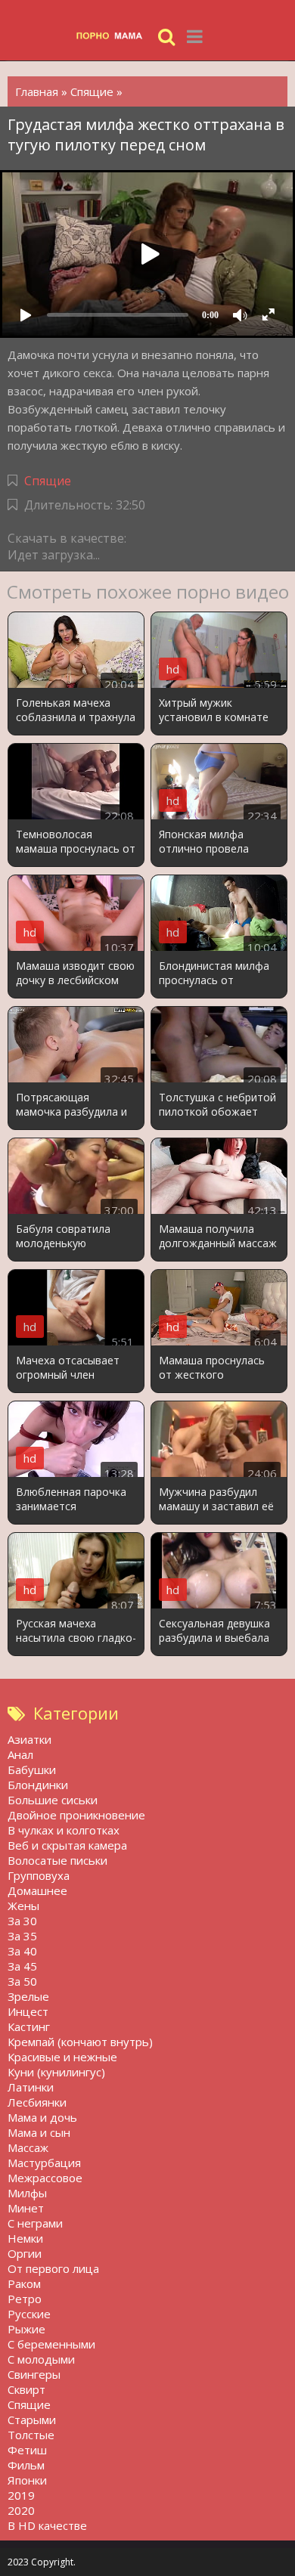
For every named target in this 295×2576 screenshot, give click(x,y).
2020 (21, 2510)
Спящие (48, 481)
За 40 (22, 1951)
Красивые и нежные (62, 2057)
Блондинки (38, 1785)
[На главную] (113, 36)
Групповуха (39, 1875)
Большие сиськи (53, 1800)
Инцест (28, 2011)
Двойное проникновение (76, 1815)
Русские (29, 2314)
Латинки (31, 2087)
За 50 (22, 1981)
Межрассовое (45, 2178)
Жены (23, 1906)
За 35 (22, 1936)
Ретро (25, 2299)
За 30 (22, 1921)
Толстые (31, 2435)
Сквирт (26, 2389)
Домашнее (37, 1890)
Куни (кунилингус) (56, 2072)
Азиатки (29, 1739)
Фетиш (27, 2450)
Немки (25, 2238)
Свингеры (34, 2374)
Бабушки (32, 1769)
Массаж (28, 2147)
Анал (20, 1754)
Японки (27, 2480)
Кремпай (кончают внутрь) (80, 2042)
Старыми (32, 2420)
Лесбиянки (37, 2102)
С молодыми (41, 2359)
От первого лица (53, 2268)
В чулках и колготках (64, 1830)
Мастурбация (44, 2163)
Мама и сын (39, 2132)
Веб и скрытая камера (67, 1845)
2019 (21, 2495)
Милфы (27, 2193)
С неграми (35, 2223)
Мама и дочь (42, 2117)
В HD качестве (47, 2525)
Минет (26, 2208)
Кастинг (29, 2026)
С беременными (51, 2344)
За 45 (22, 1966)
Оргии (25, 2253)
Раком (24, 2283)
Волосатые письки (57, 1860)
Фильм (26, 2465)
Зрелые (28, 1996)
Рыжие (26, 2329)
